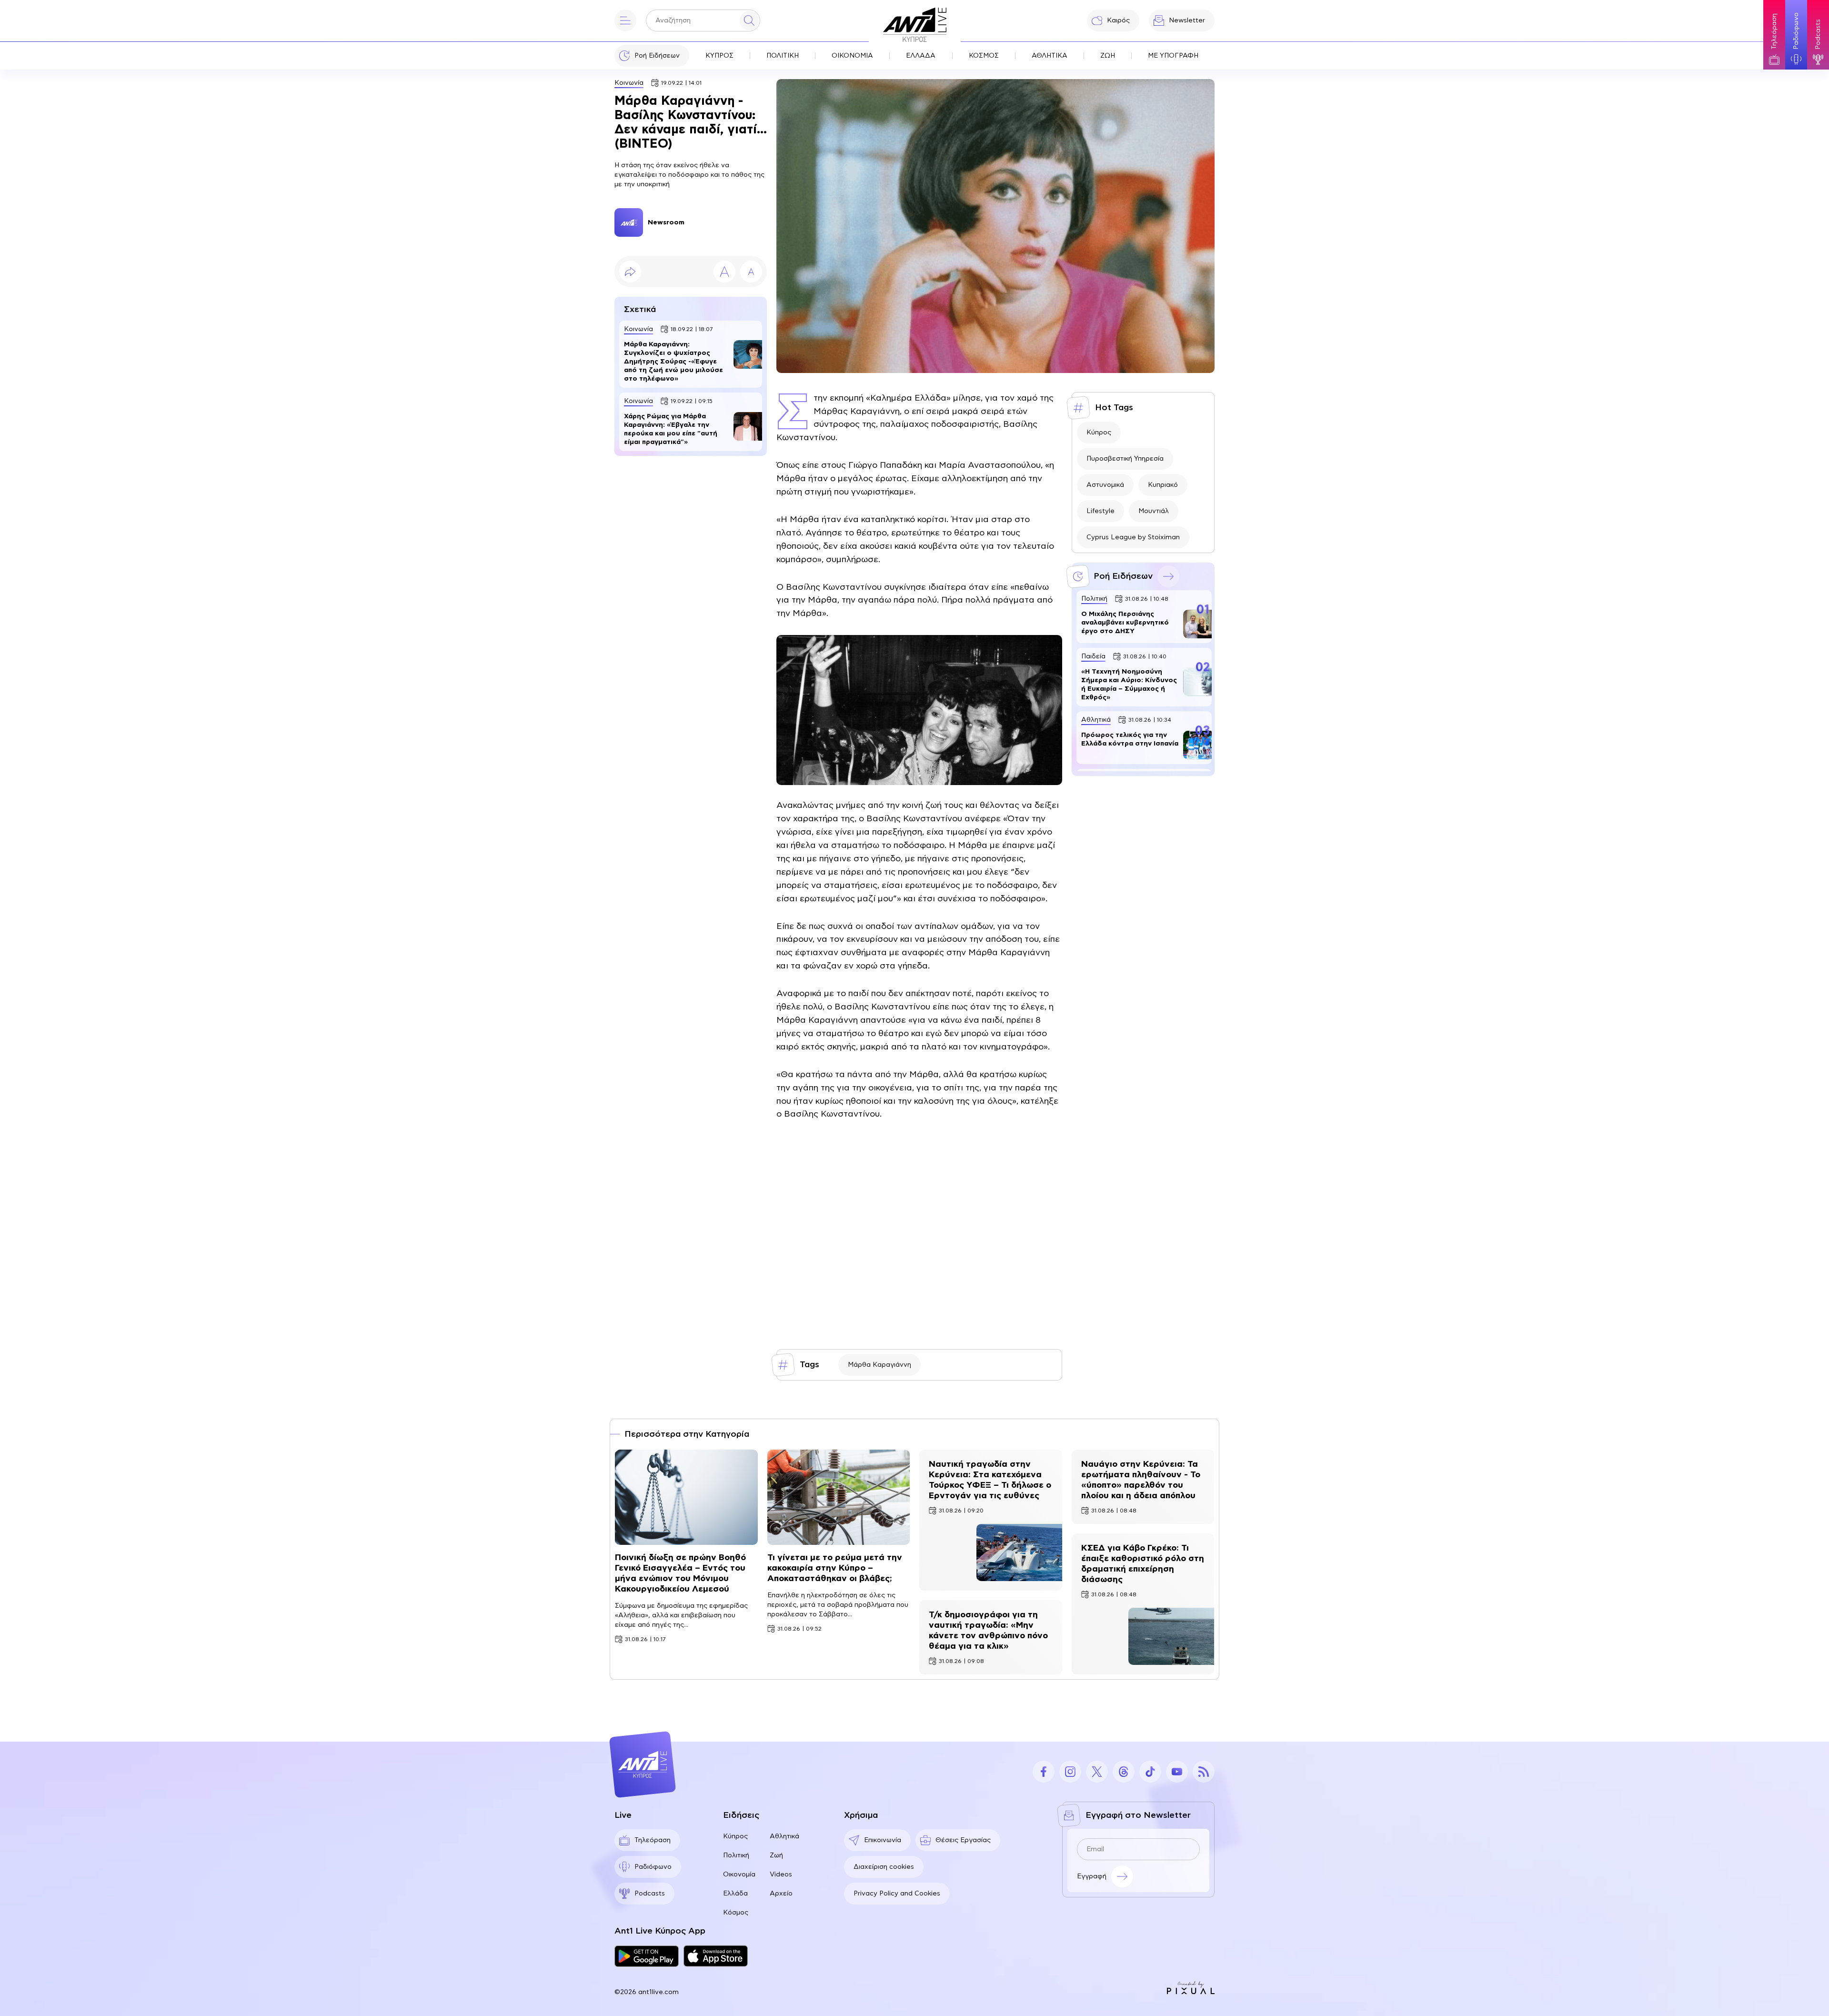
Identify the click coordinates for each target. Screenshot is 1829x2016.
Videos (781, 1875)
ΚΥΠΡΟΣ (719, 56)
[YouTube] (1177, 1772)
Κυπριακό (1163, 485)
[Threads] (1124, 1772)
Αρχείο (781, 1894)
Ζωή (776, 1855)
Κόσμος (736, 1913)
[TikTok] (1150, 1772)
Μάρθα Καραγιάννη (879, 1365)
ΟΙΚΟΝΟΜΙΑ (852, 56)
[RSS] (1204, 1772)
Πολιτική (736, 1855)
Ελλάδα (735, 1894)
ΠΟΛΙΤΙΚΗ (783, 56)
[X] (1097, 1772)
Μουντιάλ (1154, 511)
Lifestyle (1100, 511)
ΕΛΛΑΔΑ (921, 56)
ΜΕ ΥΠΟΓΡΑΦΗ (1173, 56)
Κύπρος (1099, 433)
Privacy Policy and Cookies (897, 1894)
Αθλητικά (784, 1836)
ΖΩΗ (1108, 56)
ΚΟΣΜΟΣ (984, 56)
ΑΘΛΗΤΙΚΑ (1050, 56)
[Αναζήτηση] (749, 20)
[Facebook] (1044, 1772)
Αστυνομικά (1105, 485)
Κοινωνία (629, 83)
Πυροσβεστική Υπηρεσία (1125, 459)
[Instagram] (1070, 1772)
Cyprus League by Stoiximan (1133, 537)
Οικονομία (739, 1875)
